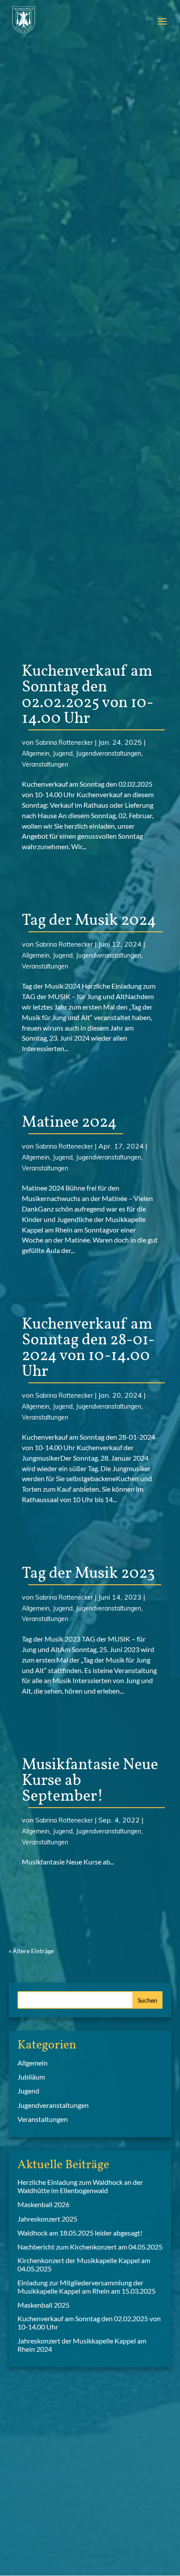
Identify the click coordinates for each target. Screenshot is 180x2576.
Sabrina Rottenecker (64, 743)
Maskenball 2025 (43, 2305)
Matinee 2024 (69, 1123)
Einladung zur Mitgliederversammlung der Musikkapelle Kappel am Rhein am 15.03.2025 (87, 2287)
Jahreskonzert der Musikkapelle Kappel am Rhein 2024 (82, 2345)
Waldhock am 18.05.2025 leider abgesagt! (80, 2233)
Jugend (63, 753)
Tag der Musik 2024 (89, 921)
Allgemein (36, 753)
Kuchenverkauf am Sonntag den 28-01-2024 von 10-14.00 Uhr (88, 1348)
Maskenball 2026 (43, 2204)
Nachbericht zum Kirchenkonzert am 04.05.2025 (90, 2247)
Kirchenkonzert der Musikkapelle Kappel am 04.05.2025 (84, 2264)
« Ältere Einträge (31, 1951)
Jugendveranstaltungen (109, 753)
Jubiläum (31, 2077)
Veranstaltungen (45, 764)
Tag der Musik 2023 (88, 1574)
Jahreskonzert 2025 (47, 2219)
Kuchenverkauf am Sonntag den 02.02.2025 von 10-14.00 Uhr (88, 695)
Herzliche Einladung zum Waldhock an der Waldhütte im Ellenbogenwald (80, 2186)
